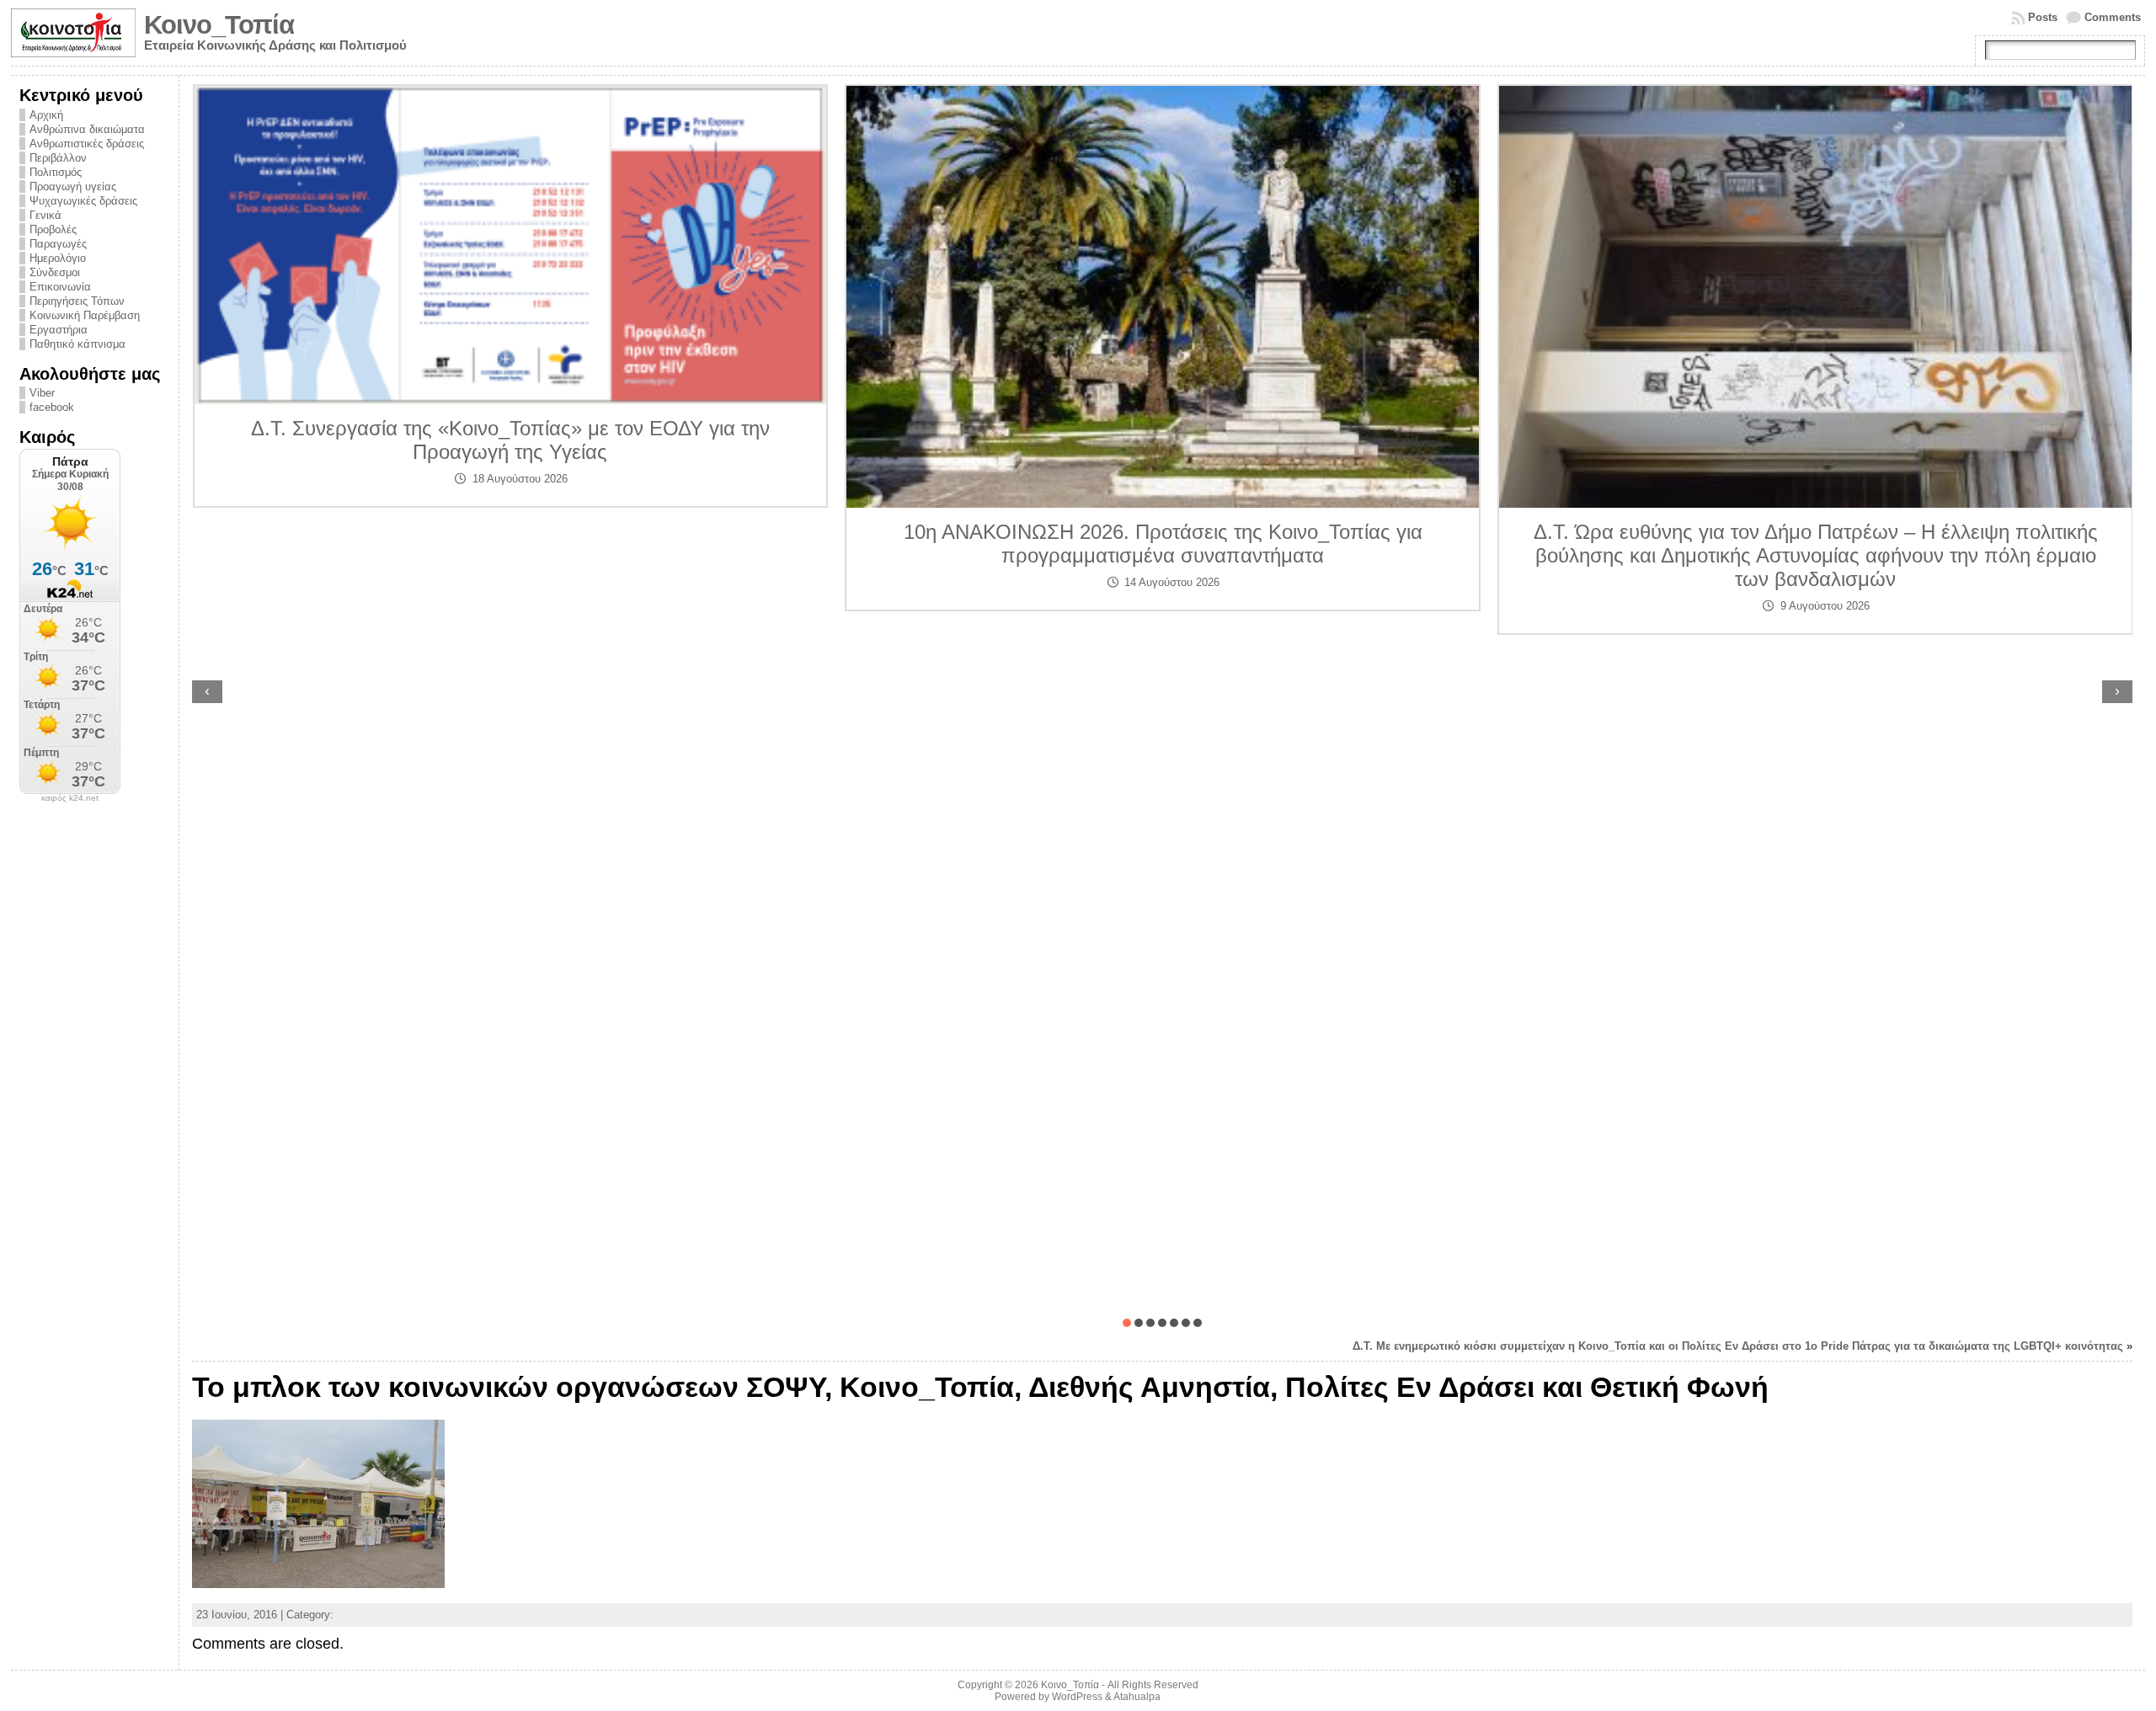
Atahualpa (1137, 1697)
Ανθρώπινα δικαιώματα (87, 129)
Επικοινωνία (60, 287)
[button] (1127, 1323)
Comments (2113, 17)
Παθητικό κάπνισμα (77, 344)
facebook (52, 407)
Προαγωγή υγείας (73, 187)
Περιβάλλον (58, 158)
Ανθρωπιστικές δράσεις (87, 144)
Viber (42, 393)
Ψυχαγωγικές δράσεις (83, 201)
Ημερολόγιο (58, 258)
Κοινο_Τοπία (219, 25)
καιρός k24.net (70, 798)
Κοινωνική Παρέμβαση (85, 315)
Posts (2043, 17)
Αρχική (46, 115)
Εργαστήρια (59, 330)
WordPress (1077, 1697)
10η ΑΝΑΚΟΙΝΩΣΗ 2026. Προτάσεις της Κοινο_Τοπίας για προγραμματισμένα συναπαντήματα (510, 544)
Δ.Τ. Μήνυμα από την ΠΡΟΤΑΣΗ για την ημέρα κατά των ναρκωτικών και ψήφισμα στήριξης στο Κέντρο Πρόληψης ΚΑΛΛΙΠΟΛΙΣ (1815, 462)
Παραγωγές (58, 244)
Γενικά (45, 215)
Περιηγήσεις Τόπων (77, 301)
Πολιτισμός (56, 172)
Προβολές (53, 229)
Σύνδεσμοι (55, 272)
